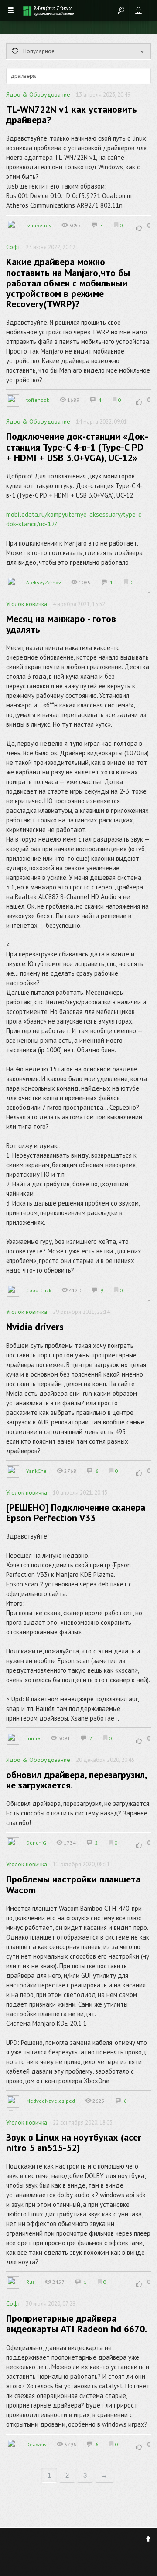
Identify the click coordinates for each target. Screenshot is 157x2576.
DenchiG (36, 1843)
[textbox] (78, 76)
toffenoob (38, 400)
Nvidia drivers (35, 1327)
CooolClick (39, 1290)
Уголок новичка (27, 604)
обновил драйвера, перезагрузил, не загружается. (76, 1780)
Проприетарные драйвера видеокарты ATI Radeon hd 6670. (77, 2323)
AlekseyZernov (44, 582)
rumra (33, 1738)
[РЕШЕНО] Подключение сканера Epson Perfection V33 (76, 1512)
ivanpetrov (39, 225)
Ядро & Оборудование (38, 94)
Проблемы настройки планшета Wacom (73, 1884)
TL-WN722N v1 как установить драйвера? (72, 114)
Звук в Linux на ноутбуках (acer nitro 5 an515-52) (74, 2142)
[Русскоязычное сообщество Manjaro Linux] (48, 11)
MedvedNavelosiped (51, 2101)
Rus (31, 2282)
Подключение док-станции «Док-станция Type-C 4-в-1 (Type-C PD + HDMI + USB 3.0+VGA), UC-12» (77, 447)
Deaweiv (36, 2444)
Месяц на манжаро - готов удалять (61, 624)
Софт (13, 247)
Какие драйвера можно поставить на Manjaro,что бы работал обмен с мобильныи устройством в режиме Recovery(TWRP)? (68, 283)
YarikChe (36, 1471)
